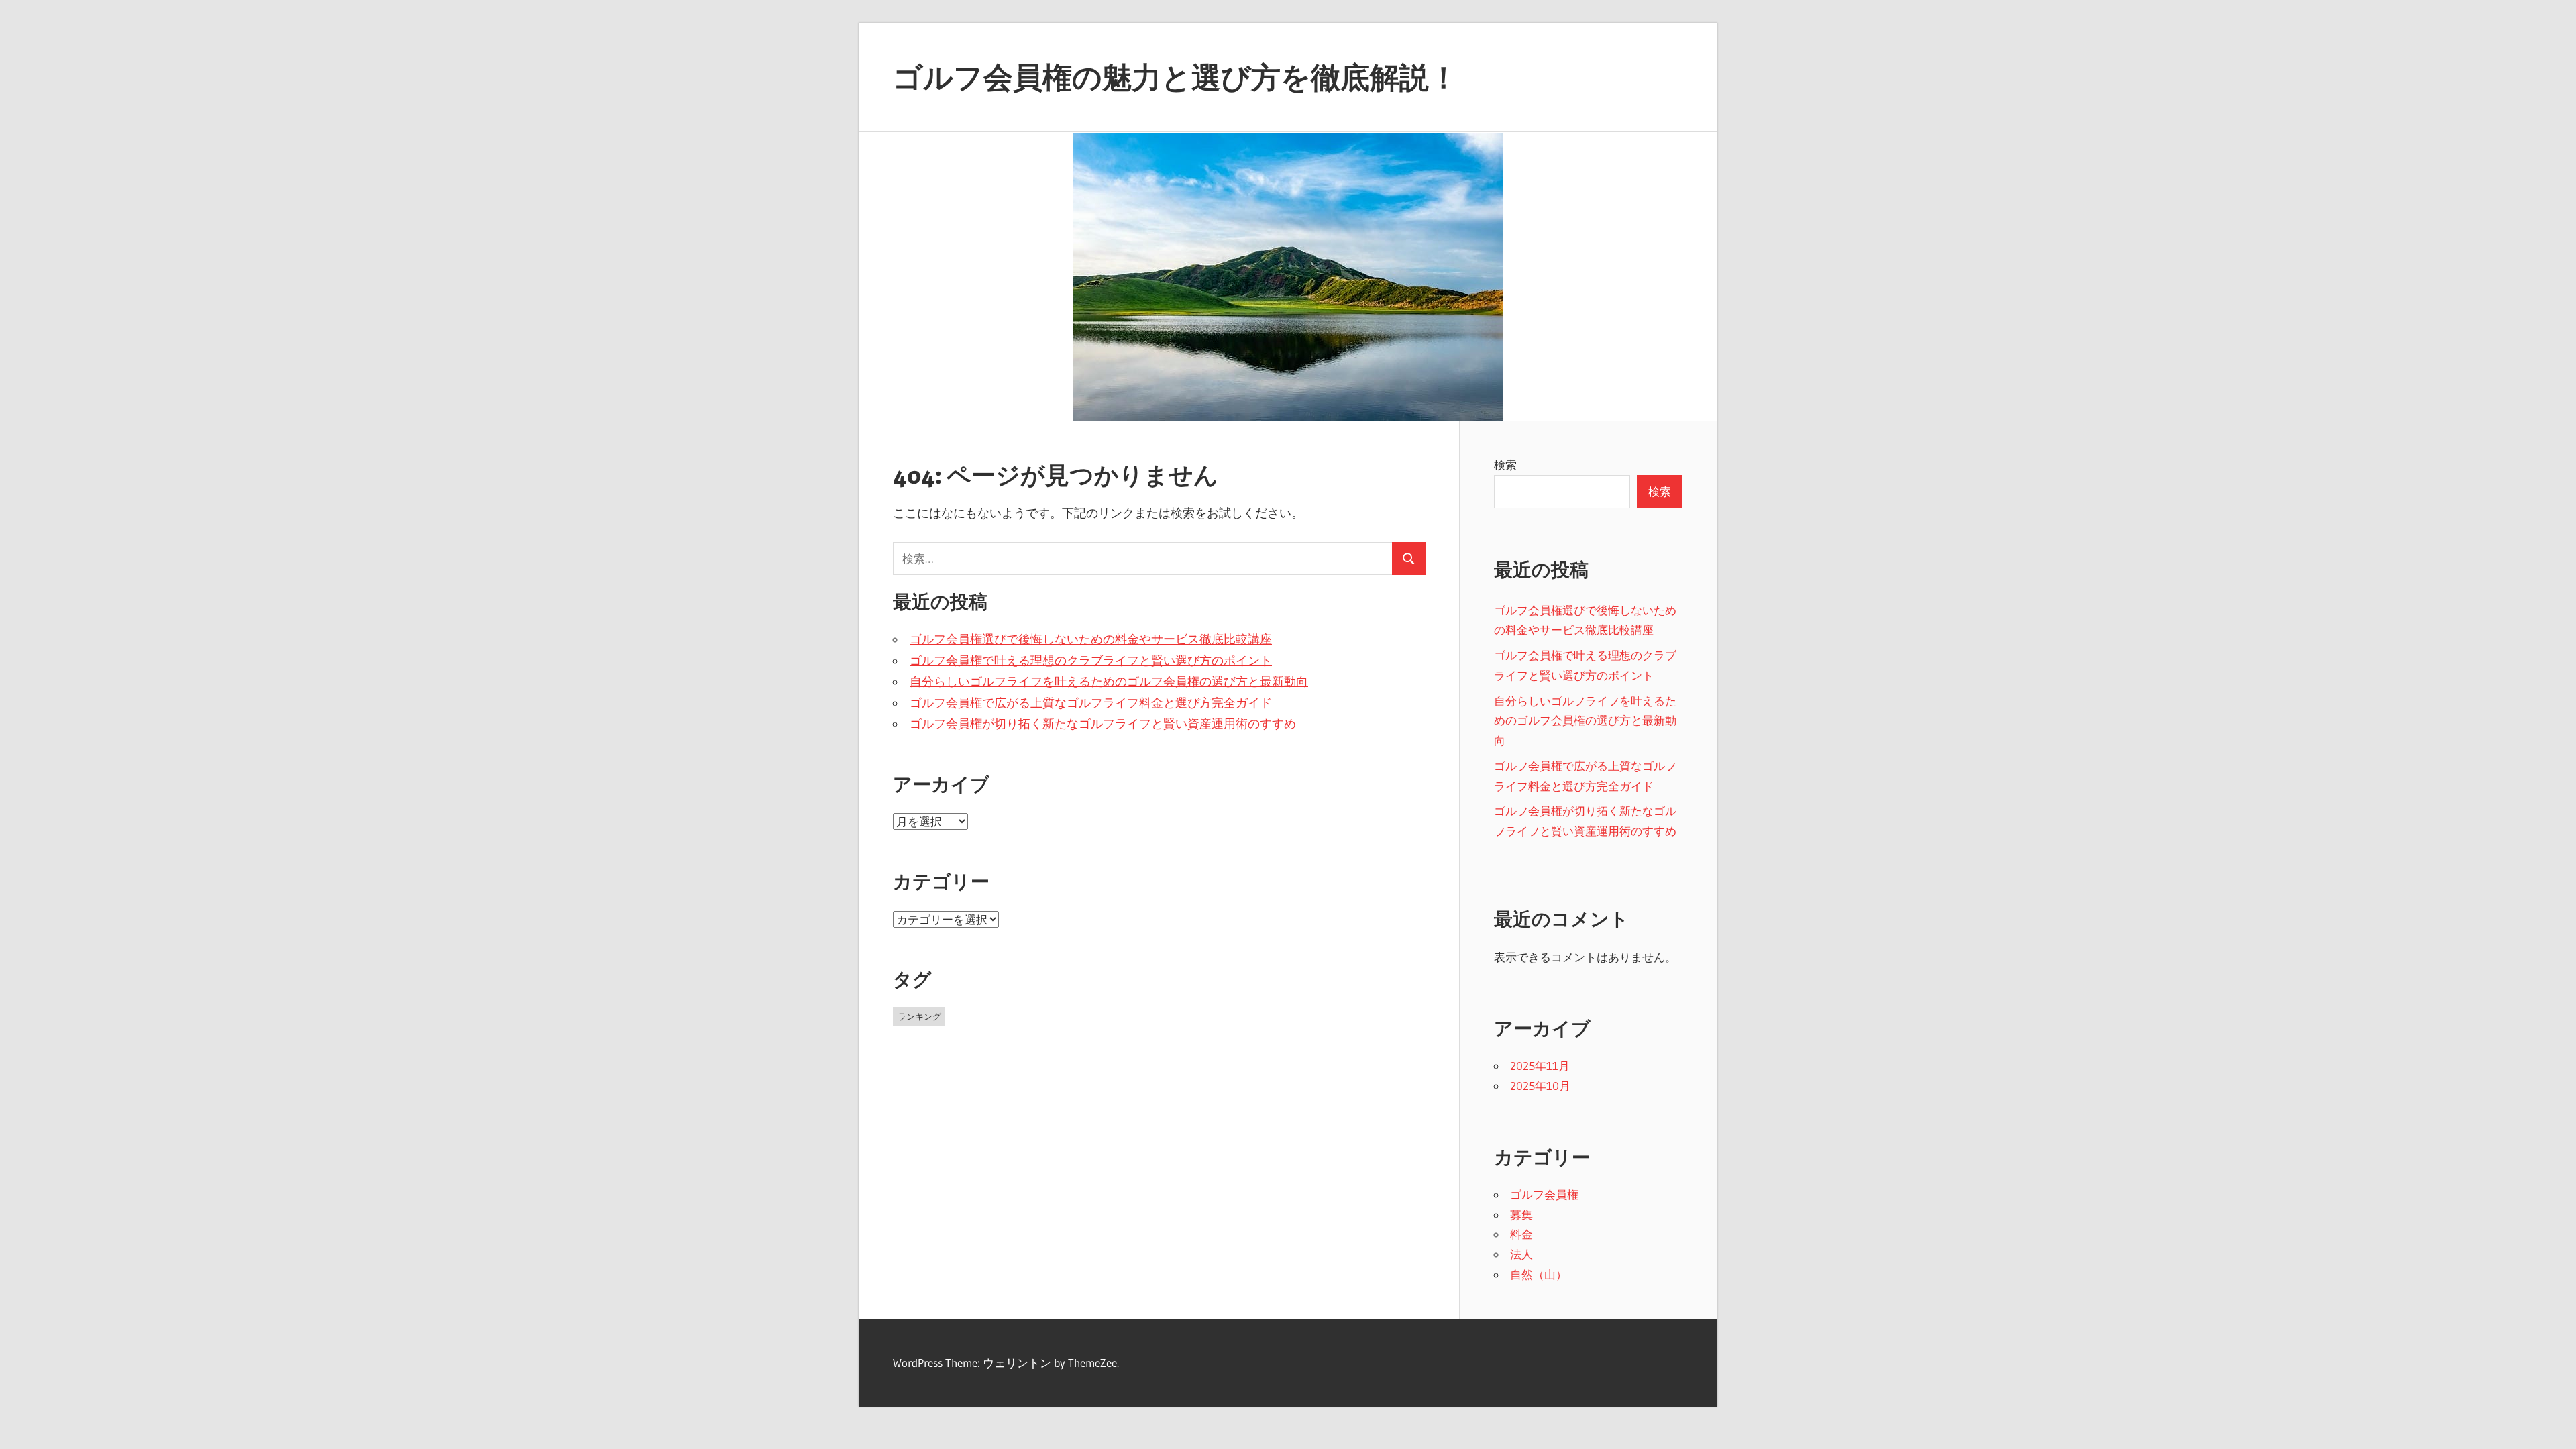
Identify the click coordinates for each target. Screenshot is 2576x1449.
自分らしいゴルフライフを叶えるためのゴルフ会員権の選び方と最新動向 (1109, 682)
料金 (1521, 1234)
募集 (1521, 1215)
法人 (1521, 1254)
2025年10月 (1540, 1086)
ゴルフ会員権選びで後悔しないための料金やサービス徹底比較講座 (1091, 639)
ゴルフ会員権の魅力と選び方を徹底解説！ (1176, 77)
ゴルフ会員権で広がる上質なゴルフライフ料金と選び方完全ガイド (1091, 703)
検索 (1505, 465)
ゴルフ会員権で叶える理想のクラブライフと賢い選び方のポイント (1091, 661)
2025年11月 (1540, 1066)
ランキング (919, 1016)
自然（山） (1539, 1274)
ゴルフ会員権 (1544, 1194)
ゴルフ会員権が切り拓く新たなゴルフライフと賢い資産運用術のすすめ (1103, 724)
